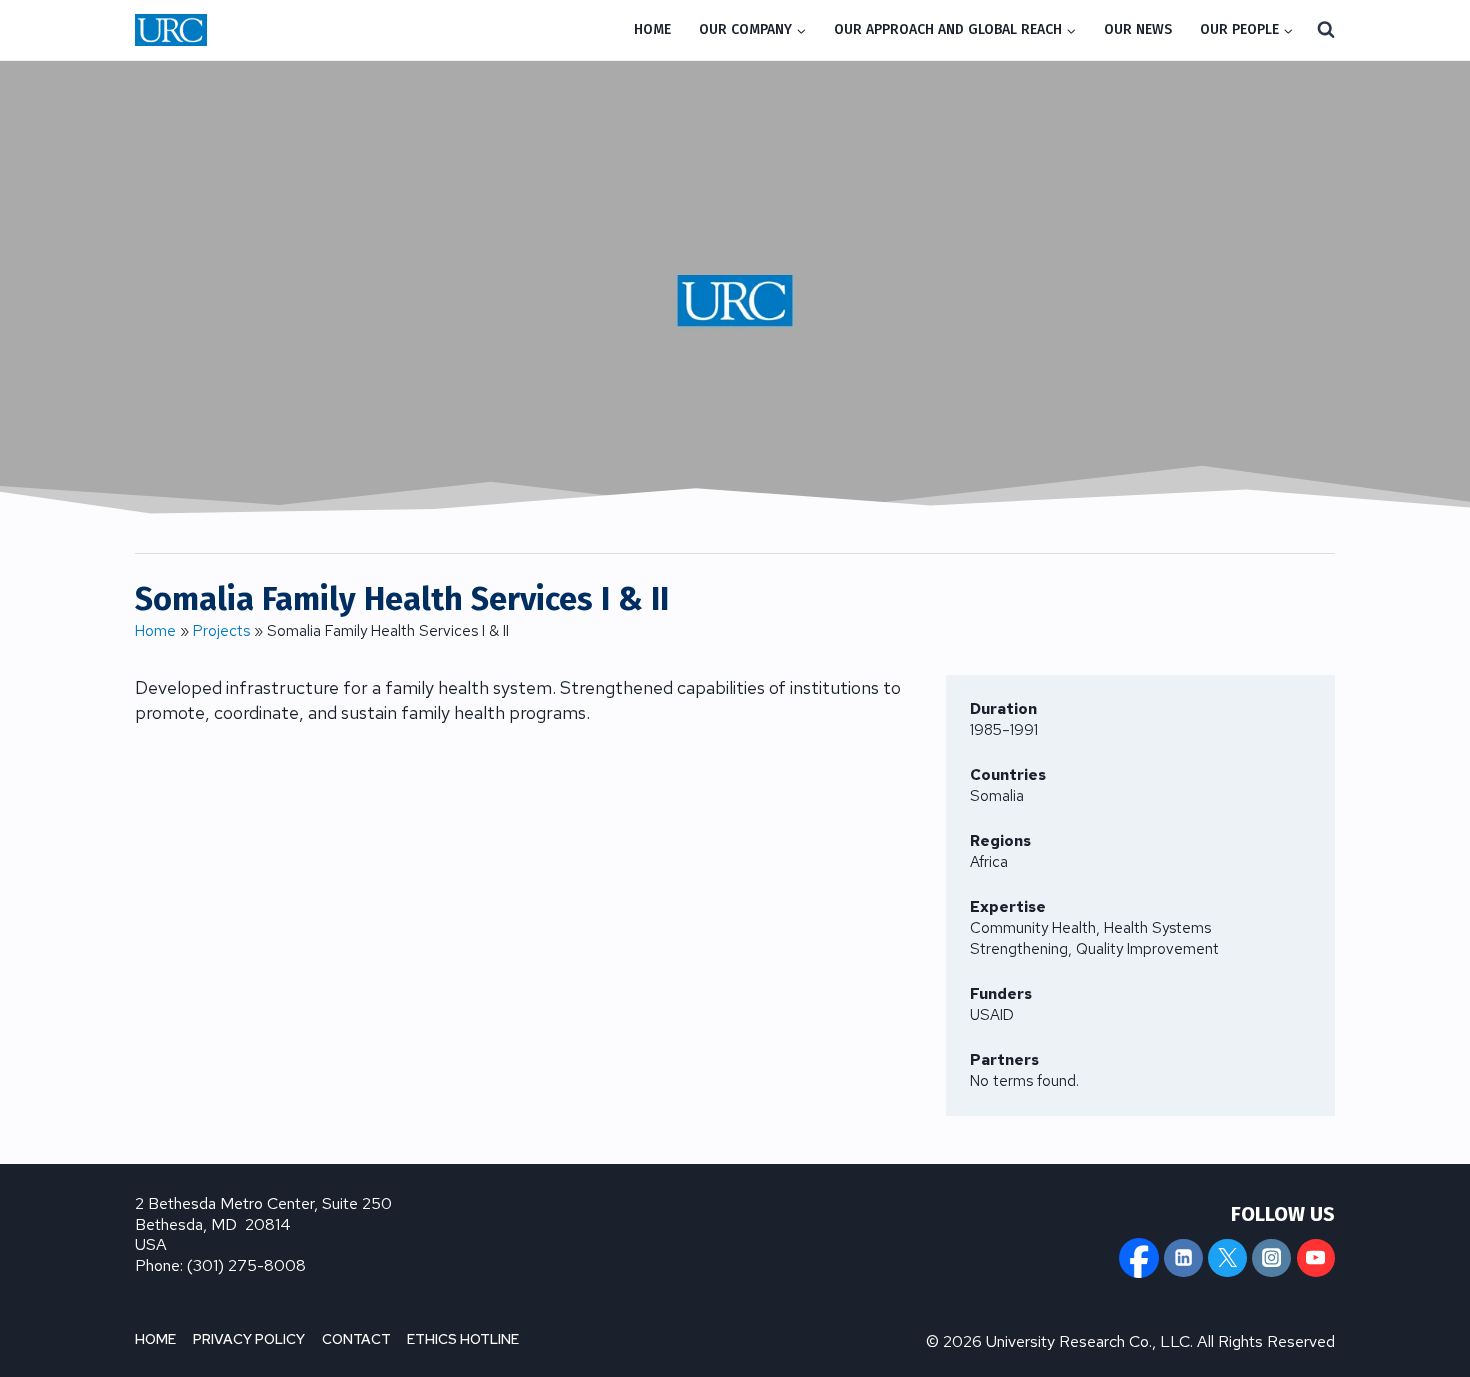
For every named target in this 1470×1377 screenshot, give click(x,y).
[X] (1227, 1258)
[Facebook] (1139, 1258)
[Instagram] (1271, 1258)
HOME (652, 29)
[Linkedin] (1183, 1258)
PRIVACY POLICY (249, 1339)
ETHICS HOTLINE (463, 1339)
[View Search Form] (1326, 30)
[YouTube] (1316, 1258)
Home (155, 631)
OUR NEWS (1138, 29)
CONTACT (356, 1339)
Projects (221, 631)
